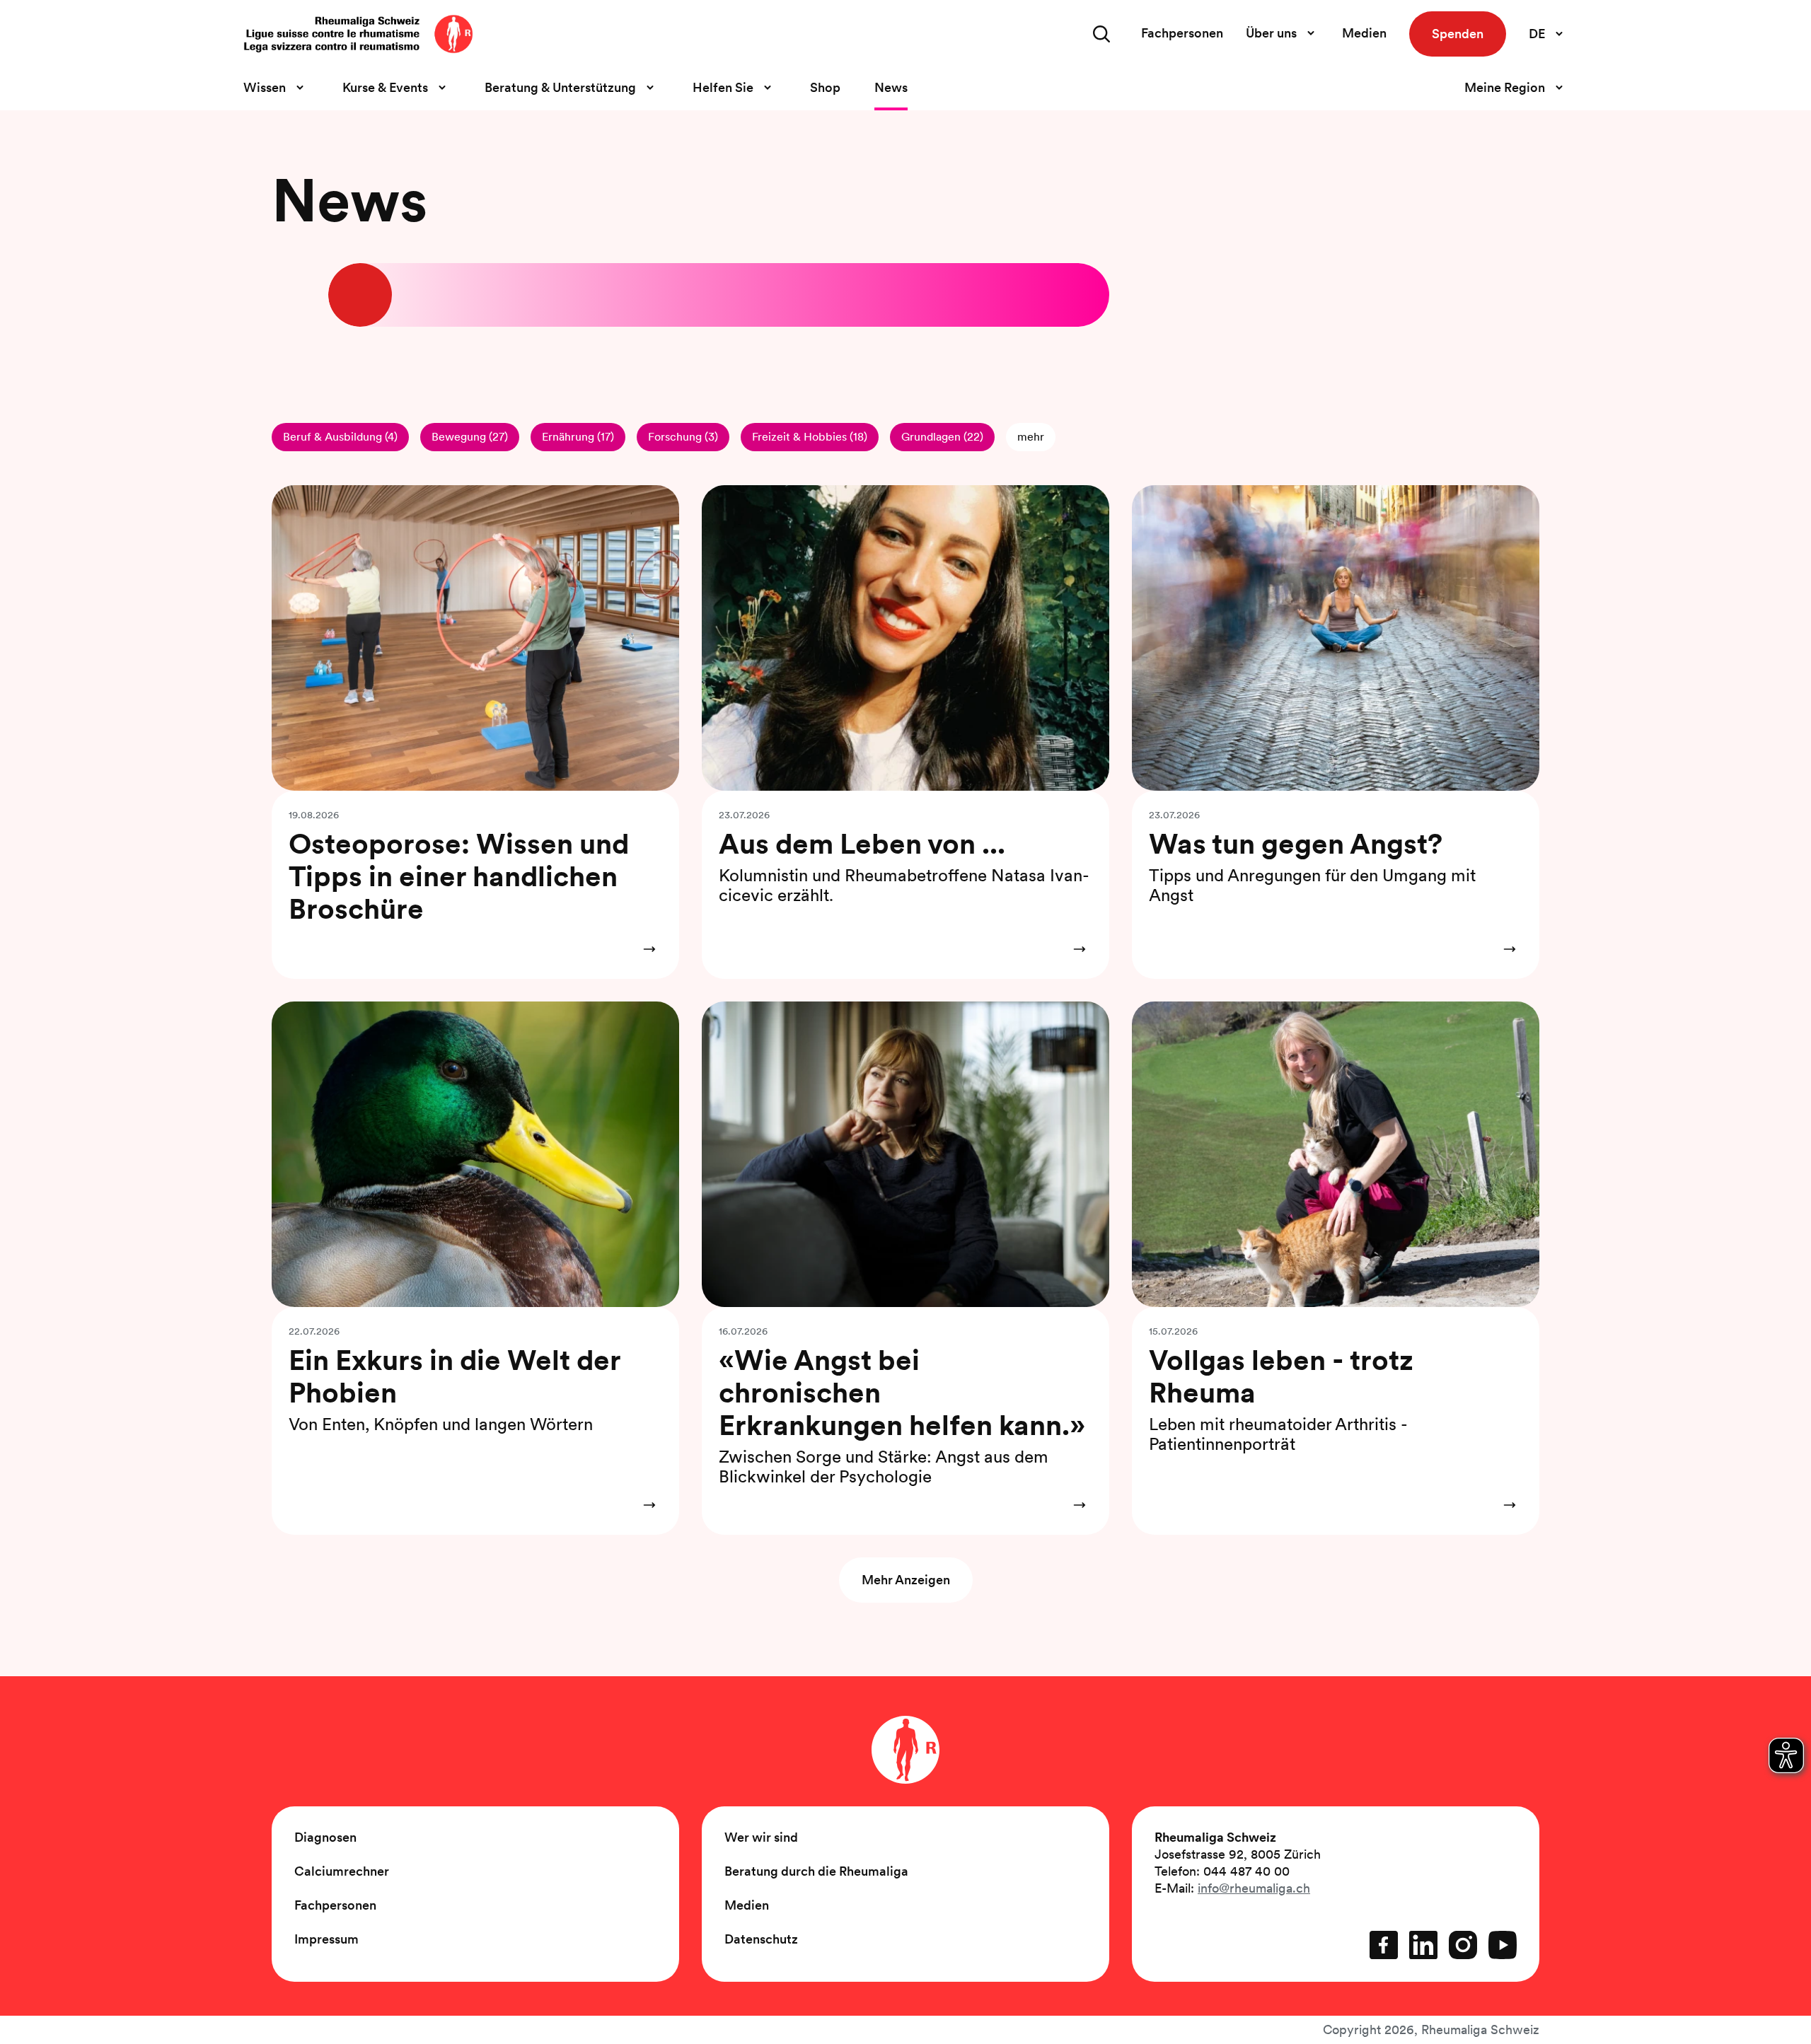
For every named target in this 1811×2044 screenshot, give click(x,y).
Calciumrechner (342, 1871)
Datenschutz (761, 1939)
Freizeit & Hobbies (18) (810, 437)
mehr (1031, 437)
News (891, 87)
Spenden (1458, 34)
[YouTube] (1503, 1945)
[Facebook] (1384, 1945)
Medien (1364, 33)
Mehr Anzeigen (906, 1580)
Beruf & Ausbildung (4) (340, 437)
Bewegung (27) (470, 437)
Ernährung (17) (578, 437)
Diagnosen (325, 1837)
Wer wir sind (761, 1837)
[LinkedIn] (1423, 1945)
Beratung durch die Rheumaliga (816, 1871)
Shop (825, 87)
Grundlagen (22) (942, 437)
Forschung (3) (683, 437)
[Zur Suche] (1101, 34)
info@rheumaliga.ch (1254, 1888)
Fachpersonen (1182, 33)
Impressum (326, 1939)
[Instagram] (1463, 1945)
